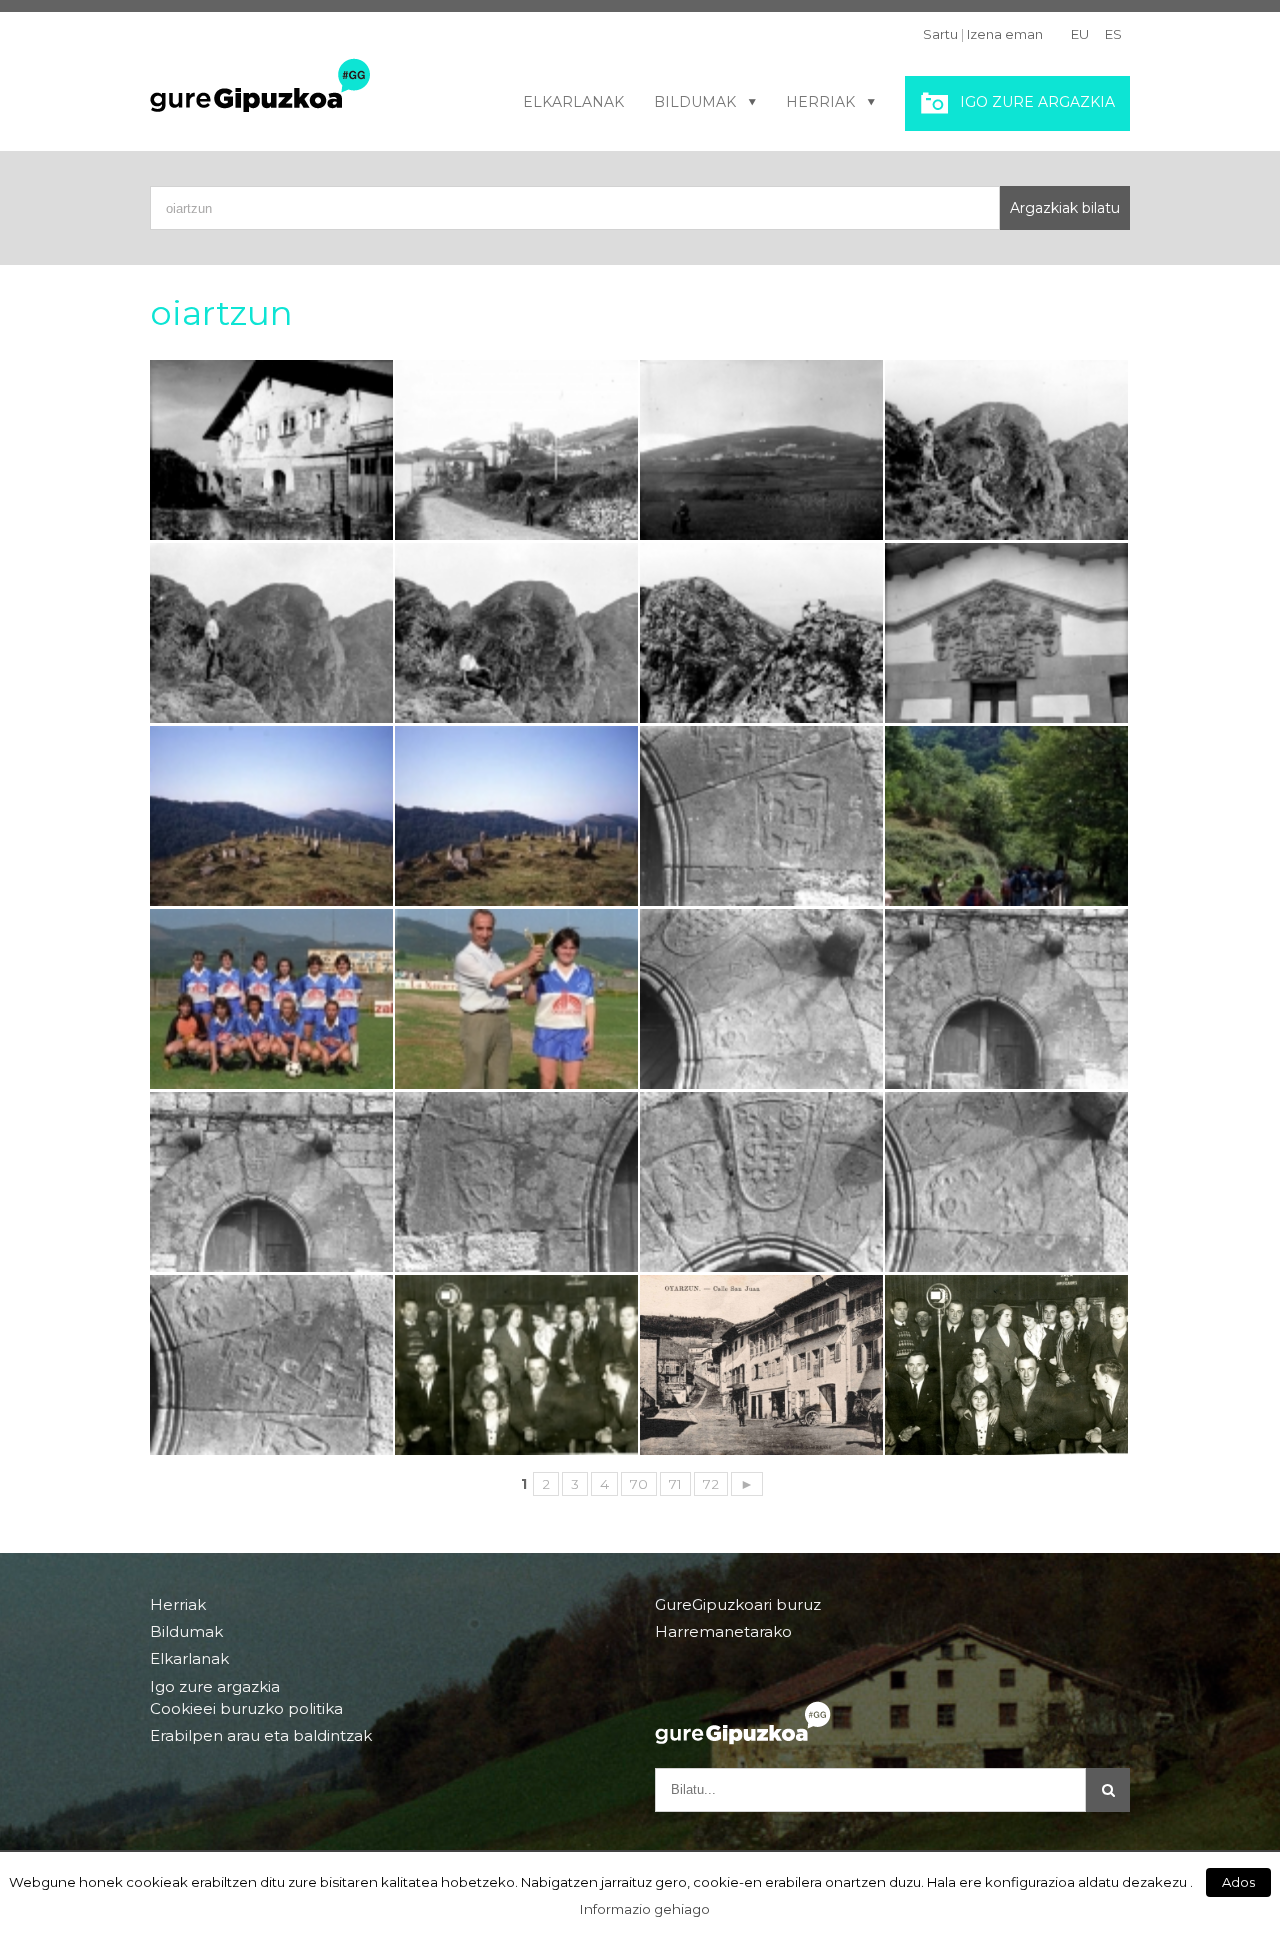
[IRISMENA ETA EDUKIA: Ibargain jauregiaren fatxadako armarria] (1006, 633)
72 (711, 1484)
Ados (1238, 1882)
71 (675, 1484)
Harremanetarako (723, 1631)
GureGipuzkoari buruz (738, 1605)
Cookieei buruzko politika (246, 1709)
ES (1113, 34)
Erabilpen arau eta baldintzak (261, 1735)
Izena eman (1005, 34)
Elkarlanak (573, 102)
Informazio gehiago (645, 1909)
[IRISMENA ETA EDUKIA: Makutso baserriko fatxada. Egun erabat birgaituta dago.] (271, 450)
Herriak (820, 102)
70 (639, 1484)
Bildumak (695, 102)
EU (1080, 34)
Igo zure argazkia (1037, 102)
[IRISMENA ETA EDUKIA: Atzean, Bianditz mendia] (516, 816)
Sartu (940, 34)
